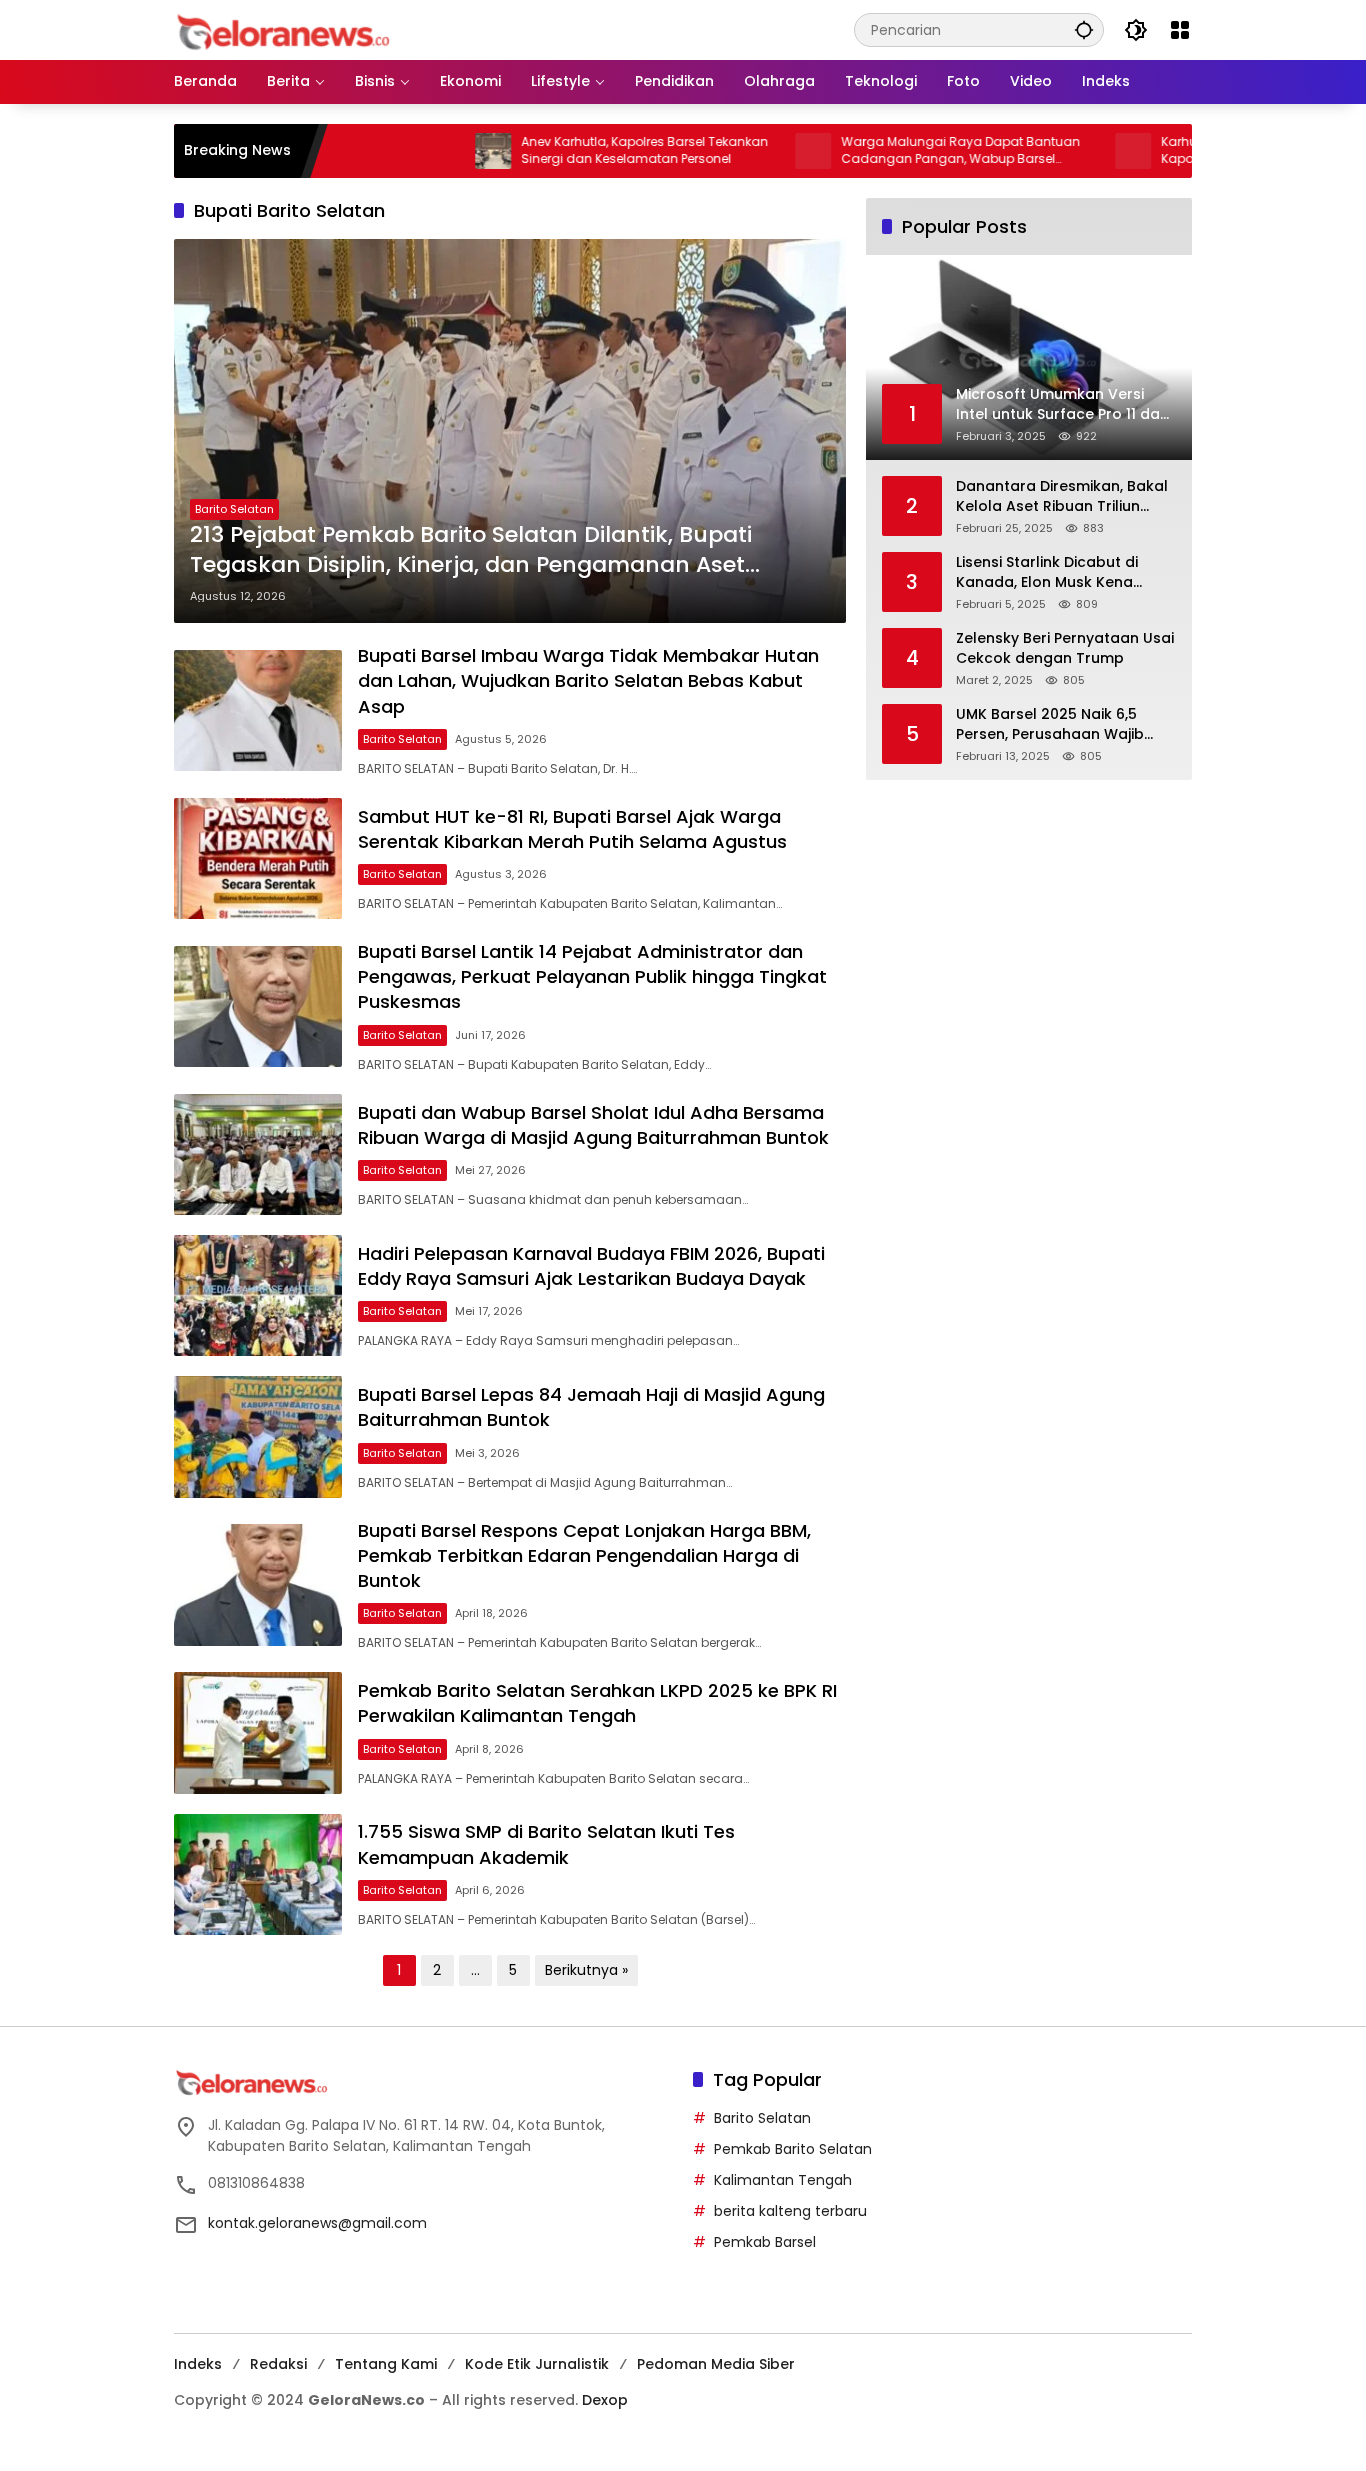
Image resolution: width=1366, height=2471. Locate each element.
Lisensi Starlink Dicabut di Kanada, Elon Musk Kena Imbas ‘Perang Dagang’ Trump (1047, 572)
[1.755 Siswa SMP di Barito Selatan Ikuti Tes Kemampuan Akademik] (258, 1874)
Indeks (198, 2364)
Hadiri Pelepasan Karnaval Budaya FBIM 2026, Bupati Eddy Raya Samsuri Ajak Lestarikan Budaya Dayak (591, 1266)
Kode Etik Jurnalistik (537, 2364)
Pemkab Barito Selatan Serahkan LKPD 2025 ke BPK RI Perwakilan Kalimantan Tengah (597, 1703)
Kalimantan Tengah (783, 2180)
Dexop (605, 2400)
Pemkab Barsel (765, 2242)
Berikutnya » (586, 1970)
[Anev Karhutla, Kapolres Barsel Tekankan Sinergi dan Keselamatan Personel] (422, 151)
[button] (1084, 29)
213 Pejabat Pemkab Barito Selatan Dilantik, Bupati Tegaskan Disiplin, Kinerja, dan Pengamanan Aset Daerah (471, 551)
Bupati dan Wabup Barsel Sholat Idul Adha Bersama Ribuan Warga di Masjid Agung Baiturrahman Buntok (593, 1125)
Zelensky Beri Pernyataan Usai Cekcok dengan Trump (1065, 648)
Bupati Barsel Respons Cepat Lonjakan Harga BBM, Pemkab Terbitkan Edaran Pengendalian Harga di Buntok (584, 1555)
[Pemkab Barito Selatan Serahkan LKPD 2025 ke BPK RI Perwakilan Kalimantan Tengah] (258, 1732)
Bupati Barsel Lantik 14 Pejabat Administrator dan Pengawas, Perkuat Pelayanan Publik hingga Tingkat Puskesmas (592, 976)
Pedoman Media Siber (716, 2364)
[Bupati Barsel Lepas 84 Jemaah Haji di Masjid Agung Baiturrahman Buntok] (258, 1436)
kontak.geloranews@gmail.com (317, 2223)
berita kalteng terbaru (790, 2211)
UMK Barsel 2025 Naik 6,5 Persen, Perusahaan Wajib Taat (1050, 724)
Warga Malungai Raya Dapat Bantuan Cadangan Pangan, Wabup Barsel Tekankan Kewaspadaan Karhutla (889, 151)
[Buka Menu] (1180, 30)
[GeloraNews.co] (286, 32)
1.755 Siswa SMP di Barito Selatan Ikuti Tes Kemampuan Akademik (546, 1844)
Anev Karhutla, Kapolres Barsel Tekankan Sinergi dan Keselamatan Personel (573, 150)
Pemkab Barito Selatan (793, 2149)
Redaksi (278, 2364)
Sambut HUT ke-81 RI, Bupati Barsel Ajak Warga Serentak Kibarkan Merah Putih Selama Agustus (572, 829)
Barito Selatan (234, 509)
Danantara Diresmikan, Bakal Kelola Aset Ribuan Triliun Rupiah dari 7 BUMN (1062, 496)
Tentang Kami (386, 2364)
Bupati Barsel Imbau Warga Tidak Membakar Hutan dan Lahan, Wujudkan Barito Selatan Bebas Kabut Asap (588, 680)
